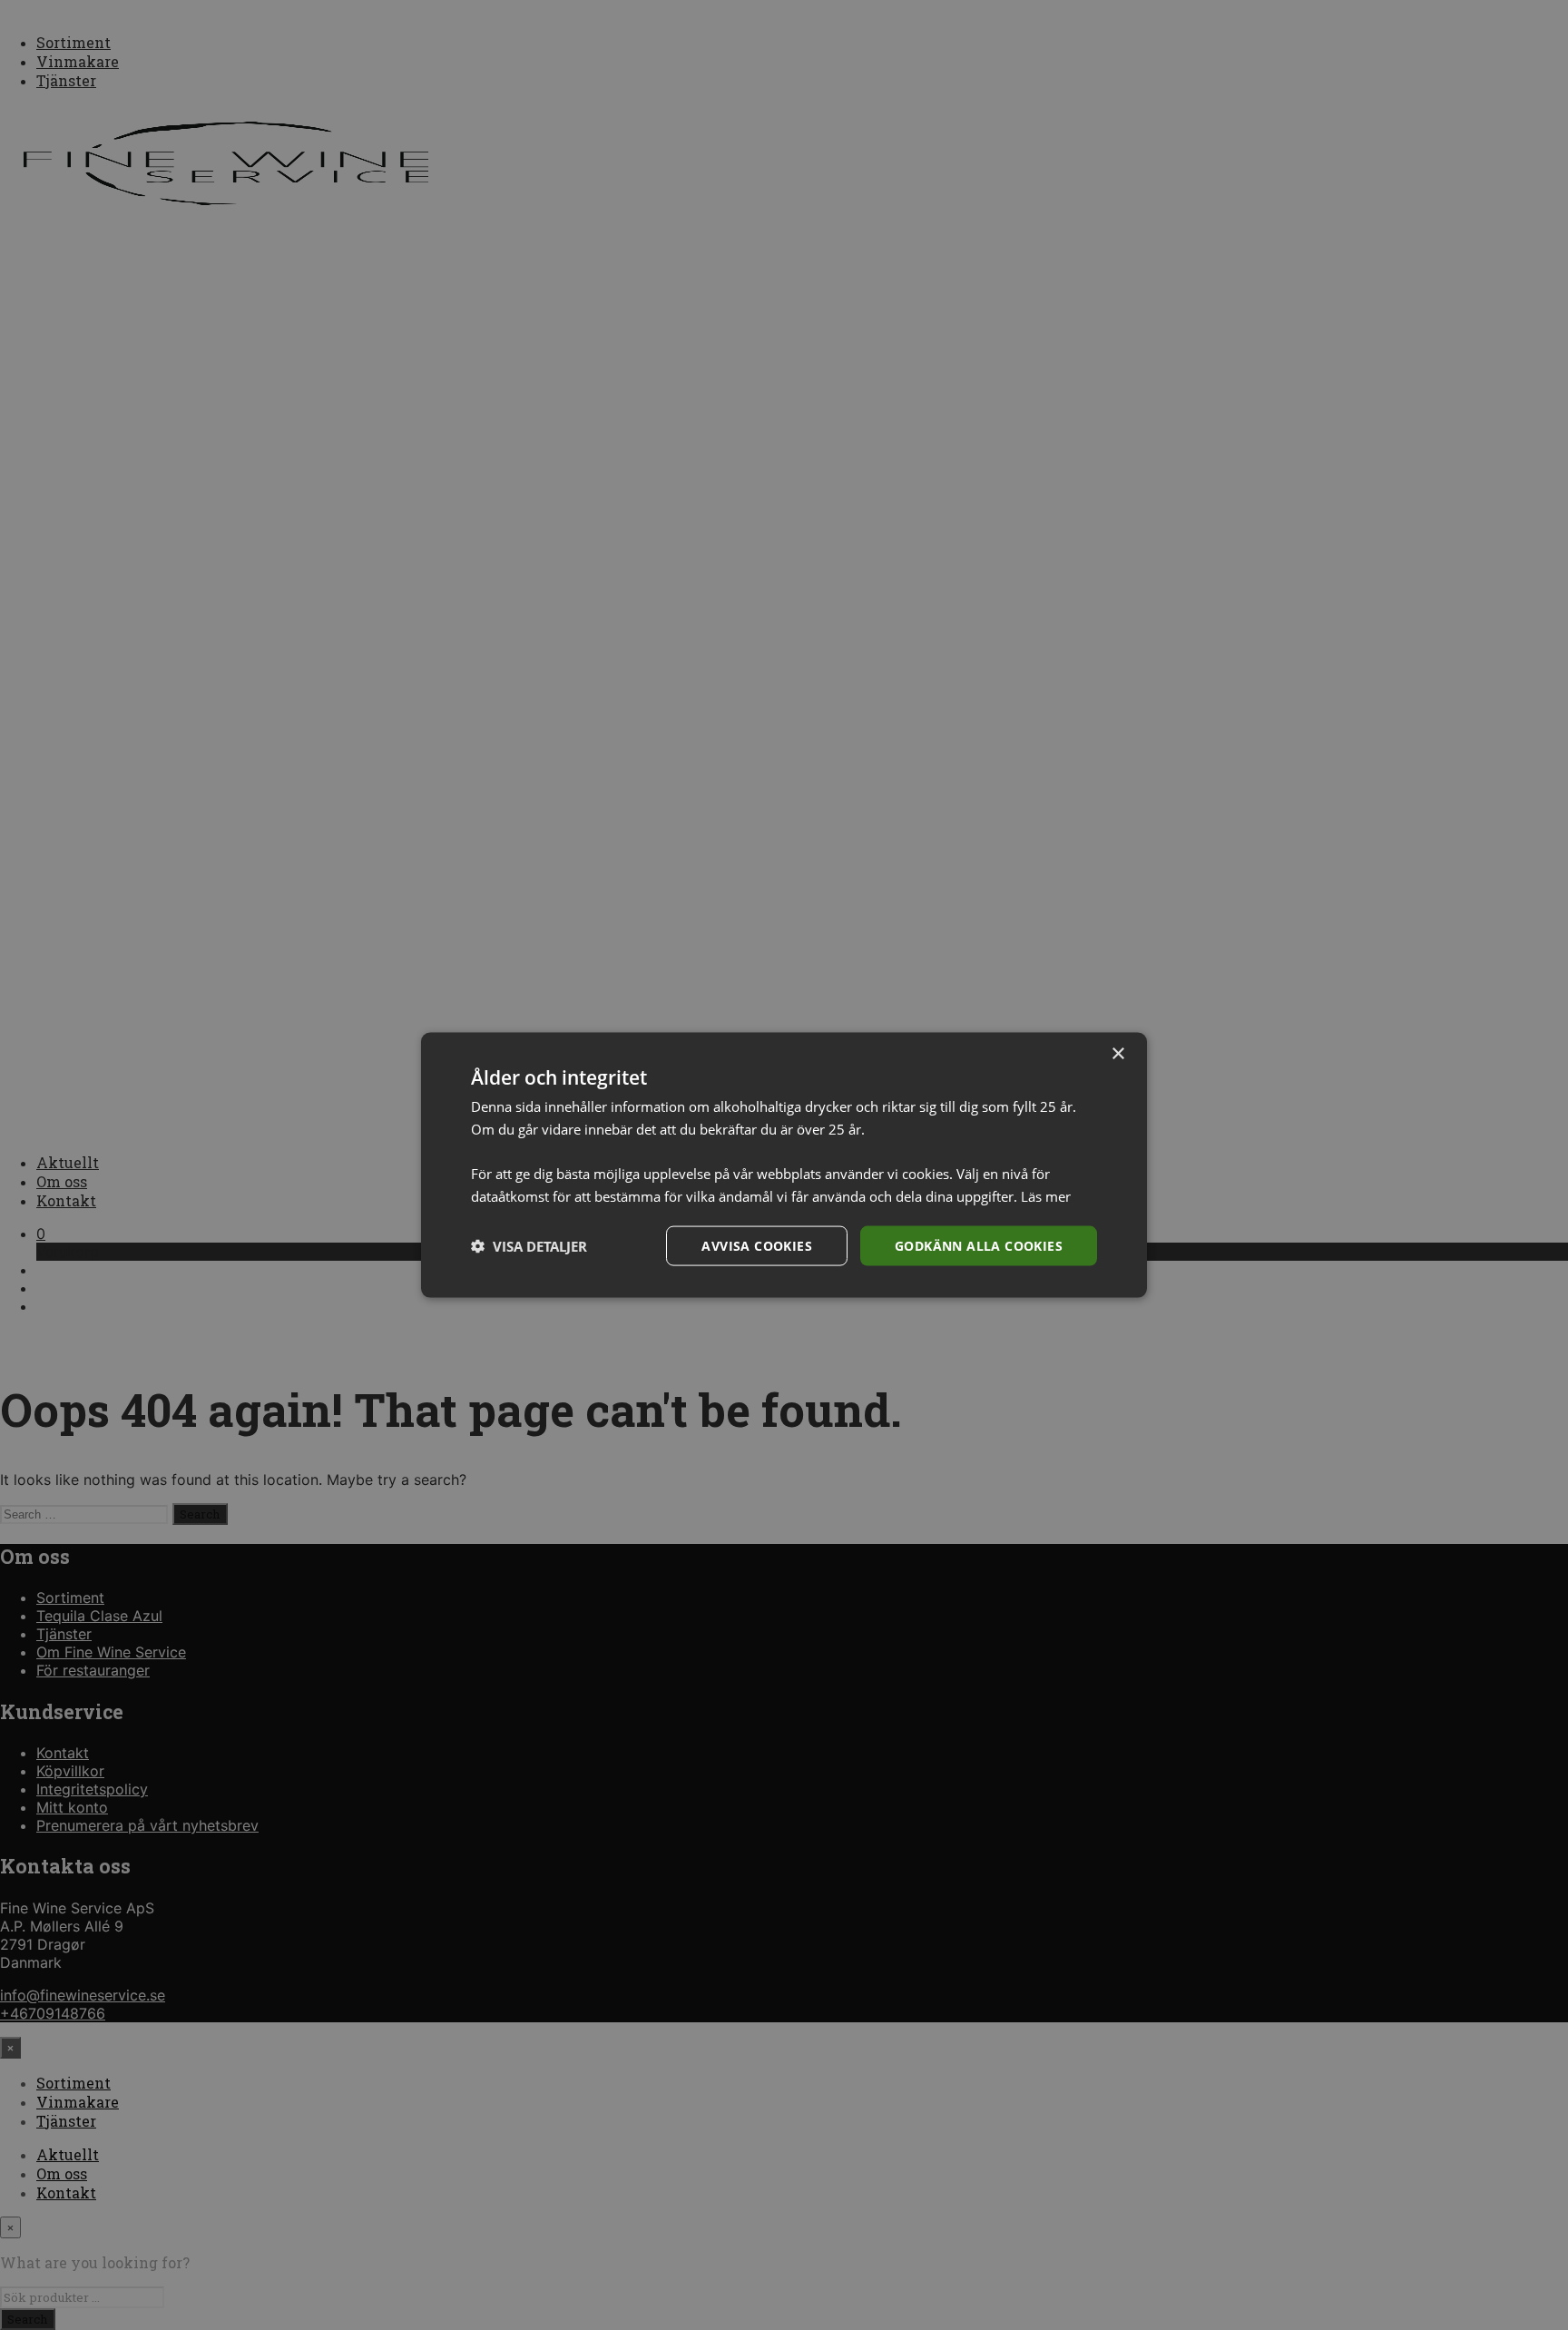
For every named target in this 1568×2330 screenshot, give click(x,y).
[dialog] (784, 1165)
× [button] (1117, 1053)
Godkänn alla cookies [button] (979, 1245)
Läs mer (1046, 1195)
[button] (529, 1246)
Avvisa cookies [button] (757, 1245)
